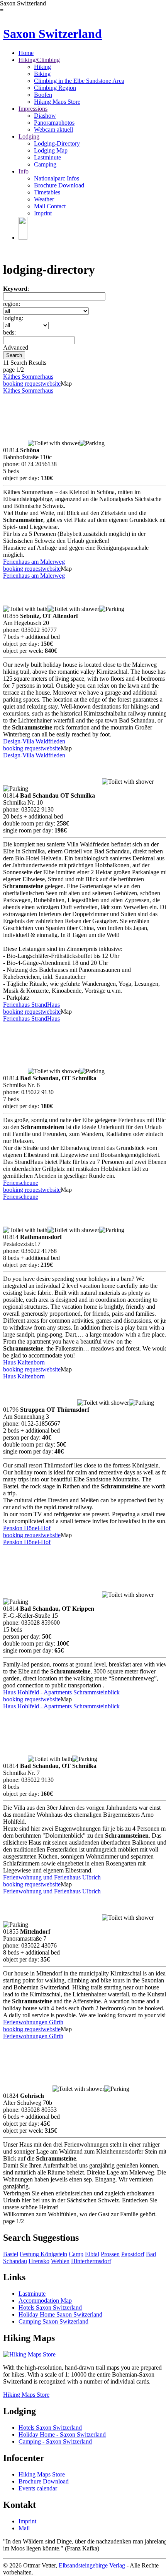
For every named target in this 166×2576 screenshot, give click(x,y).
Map (66, 384)
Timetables (47, 192)
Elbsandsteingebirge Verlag (92, 2565)
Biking (42, 74)
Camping (45, 164)
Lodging (29, 136)
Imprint (43, 213)
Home (26, 53)
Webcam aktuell (53, 130)
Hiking (42, 67)
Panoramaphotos (54, 123)
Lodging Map (51, 150)
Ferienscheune (21, 1183)
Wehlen (60, 2261)
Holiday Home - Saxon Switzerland (62, 2434)
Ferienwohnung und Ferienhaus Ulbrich (52, 1877)
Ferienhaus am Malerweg (34, 562)
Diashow (45, 116)
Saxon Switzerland (53, 34)
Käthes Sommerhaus (28, 377)
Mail (24, 2528)
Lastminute (47, 157)
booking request (23, 384)
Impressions (33, 109)
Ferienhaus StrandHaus (31, 1005)
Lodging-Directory (57, 143)
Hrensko (39, 2261)
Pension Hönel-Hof (27, 1528)
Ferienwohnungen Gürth (33, 2022)
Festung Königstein (43, 2254)
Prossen (110, 2254)
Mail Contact (50, 206)
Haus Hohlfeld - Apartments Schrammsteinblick (61, 1692)
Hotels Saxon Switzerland (50, 2307)
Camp (76, 2254)
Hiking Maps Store (57, 102)
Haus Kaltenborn (24, 1362)
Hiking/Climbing (39, 60)
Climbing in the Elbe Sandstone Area (79, 81)
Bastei (11, 2254)
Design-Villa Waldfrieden (34, 741)
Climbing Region (55, 88)
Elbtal (92, 2254)
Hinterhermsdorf (91, 2261)
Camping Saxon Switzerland (53, 2321)
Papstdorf (133, 2254)
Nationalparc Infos (57, 178)
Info (24, 171)
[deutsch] (23, 238)
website (51, 384)
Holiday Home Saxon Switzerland (60, 2314)
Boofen (43, 95)
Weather (44, 199)
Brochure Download (59, 185)
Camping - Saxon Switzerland (55, 2441)
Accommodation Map (45, 2301)
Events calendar (38, 2488)
